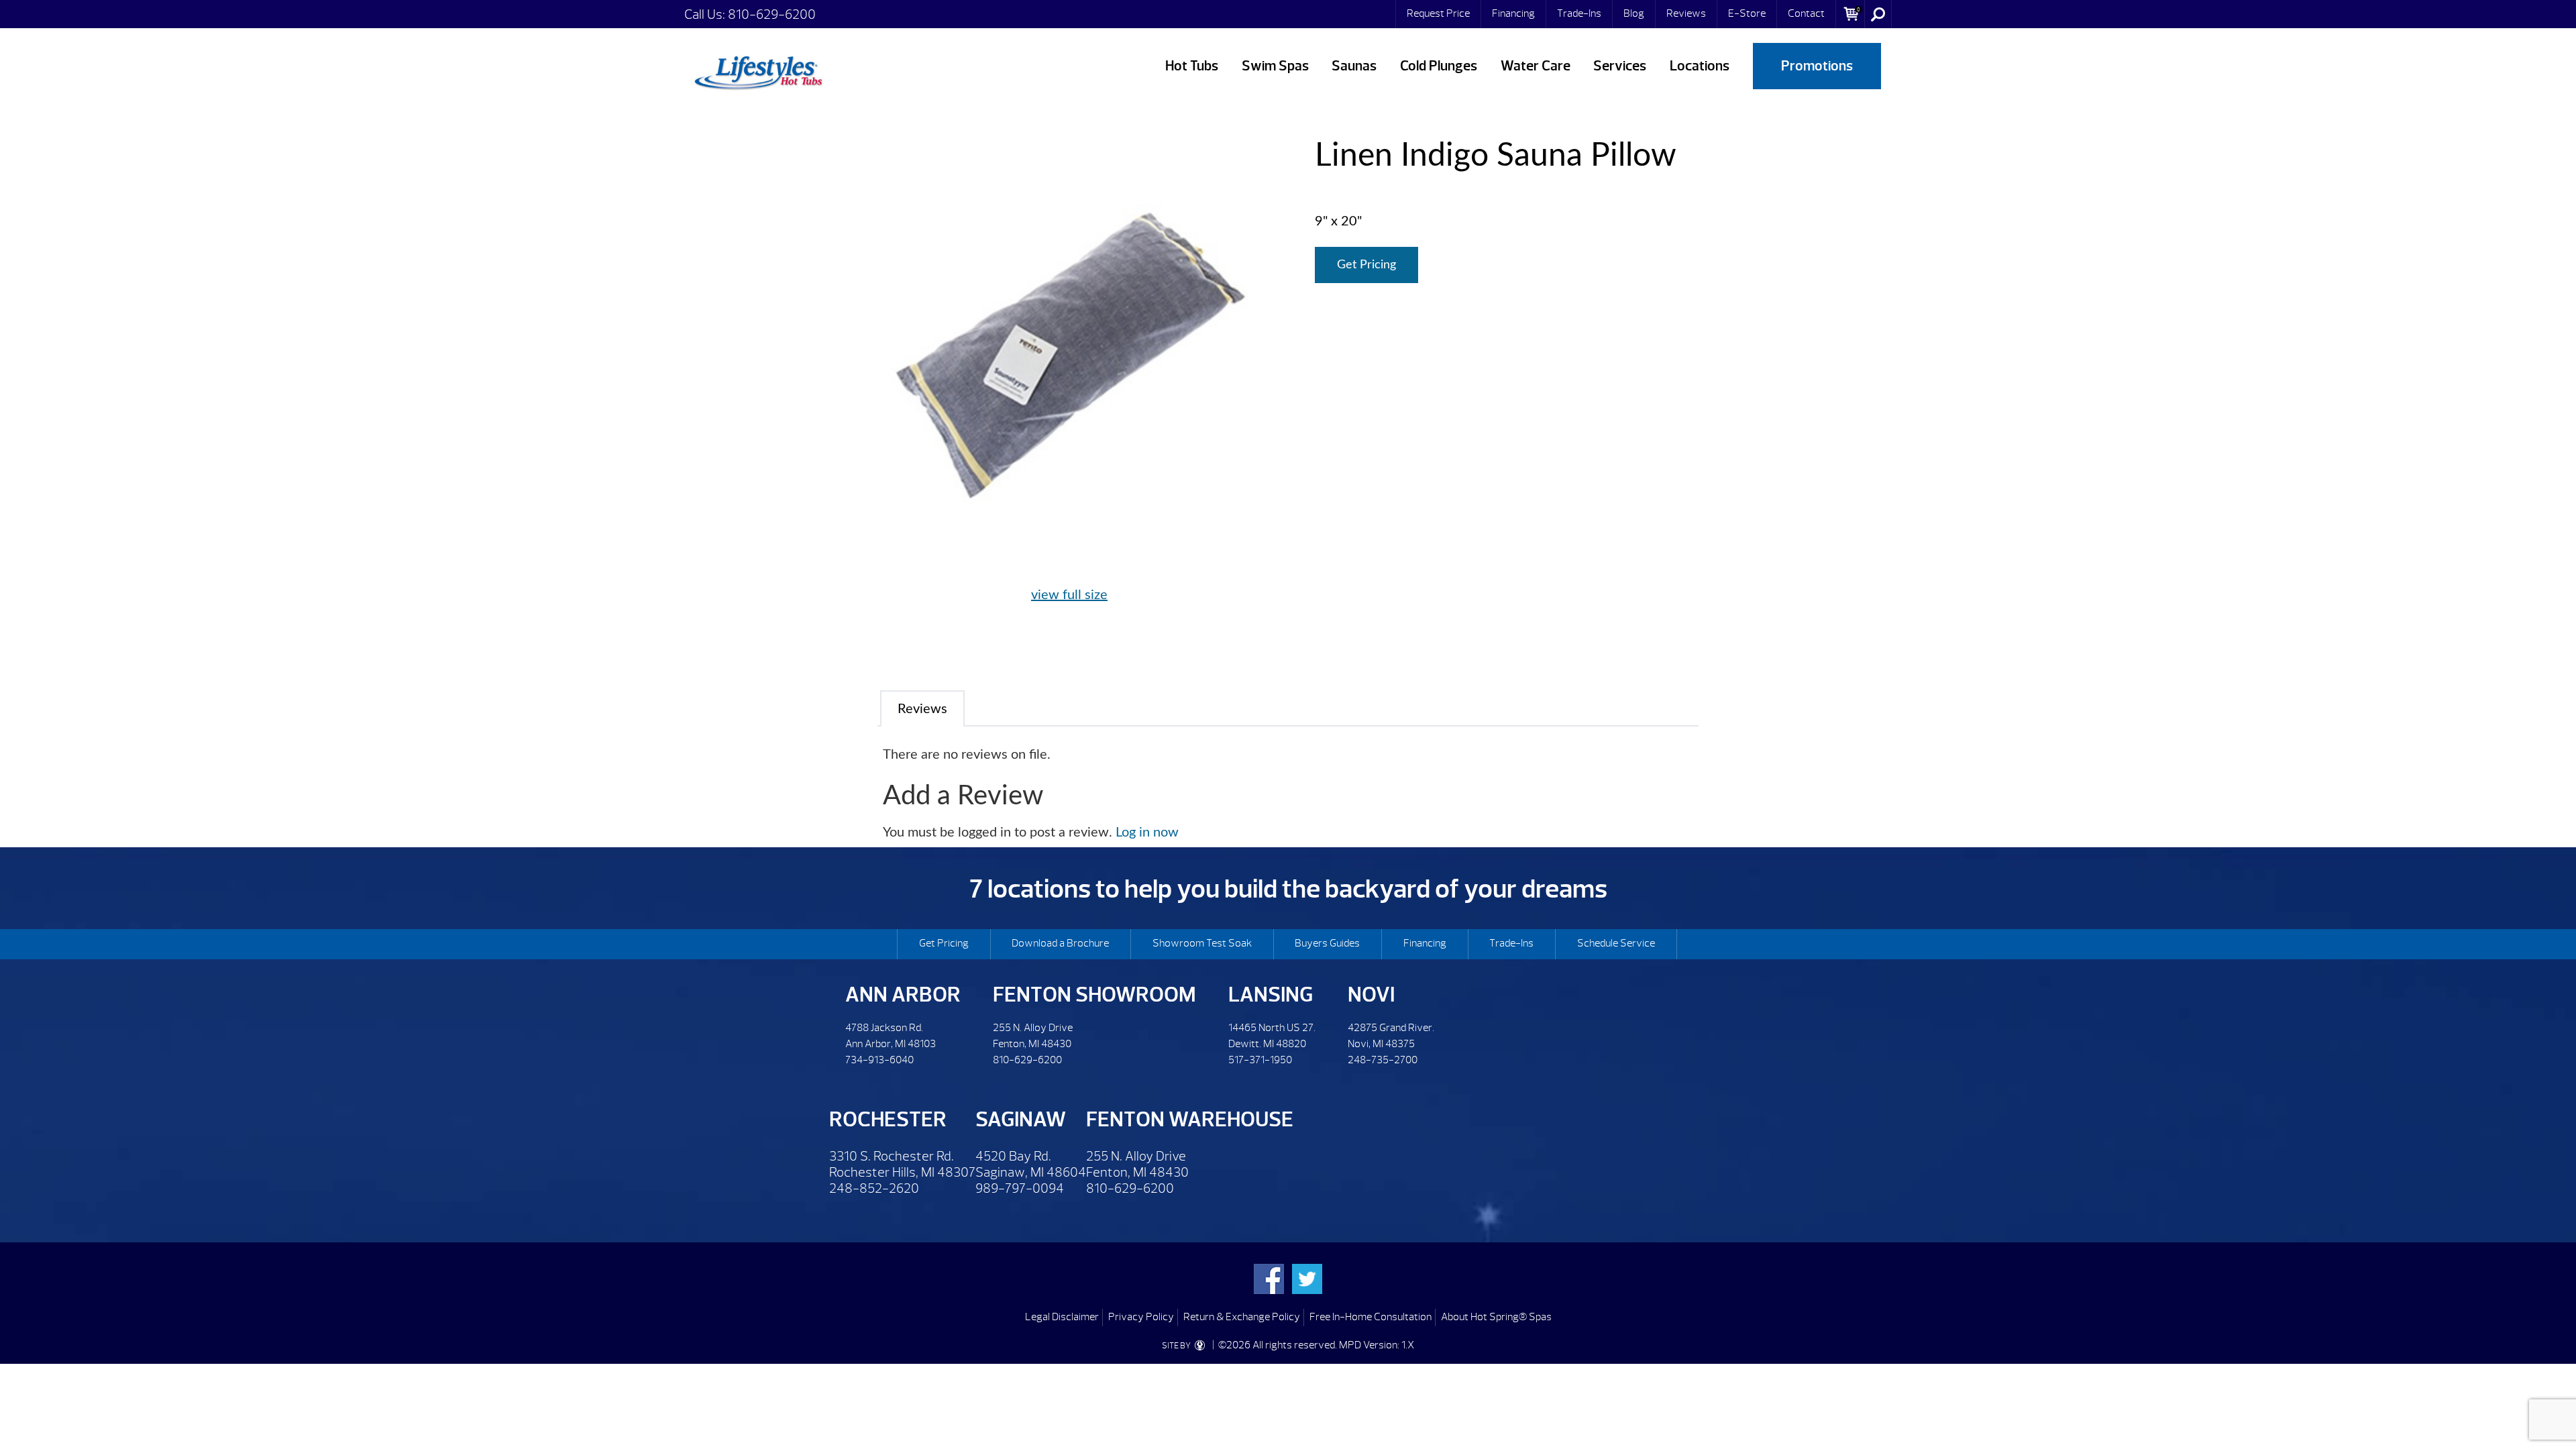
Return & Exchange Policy (1242, 1317)
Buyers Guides (1327, 943)
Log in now (1147, 833)
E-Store (1747, 13)
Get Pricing (1366, 265)
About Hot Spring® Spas (1496, 1317)
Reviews (1686, 13)
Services (1620, 66)
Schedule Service (1616, 943)
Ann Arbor (903, 995)
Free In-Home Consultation (1371, 1317)
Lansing (1271, 995)
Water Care (1536, 66)
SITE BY (1177, 1346)
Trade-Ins (1579, 13)
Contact (1806, 13)
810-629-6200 (772, 14)
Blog (1634, 13)
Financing (1513, 13)
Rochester (888, 1119)
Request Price (1438, 13)
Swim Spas (1275, 66)
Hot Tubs (1192, 66)
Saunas (1354, 66)
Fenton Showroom (1094, 995)
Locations (1700, 66)
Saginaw (1021, 1119)
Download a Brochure (1060, 943)
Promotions (1817, 66)
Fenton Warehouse (1190, 1119)
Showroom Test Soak (1202, 943)
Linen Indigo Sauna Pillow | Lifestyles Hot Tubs (758, 70)
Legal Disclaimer (1062, 1317)
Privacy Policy (1141, 1317)
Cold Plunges (1439, 66)
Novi (1371, 995)
